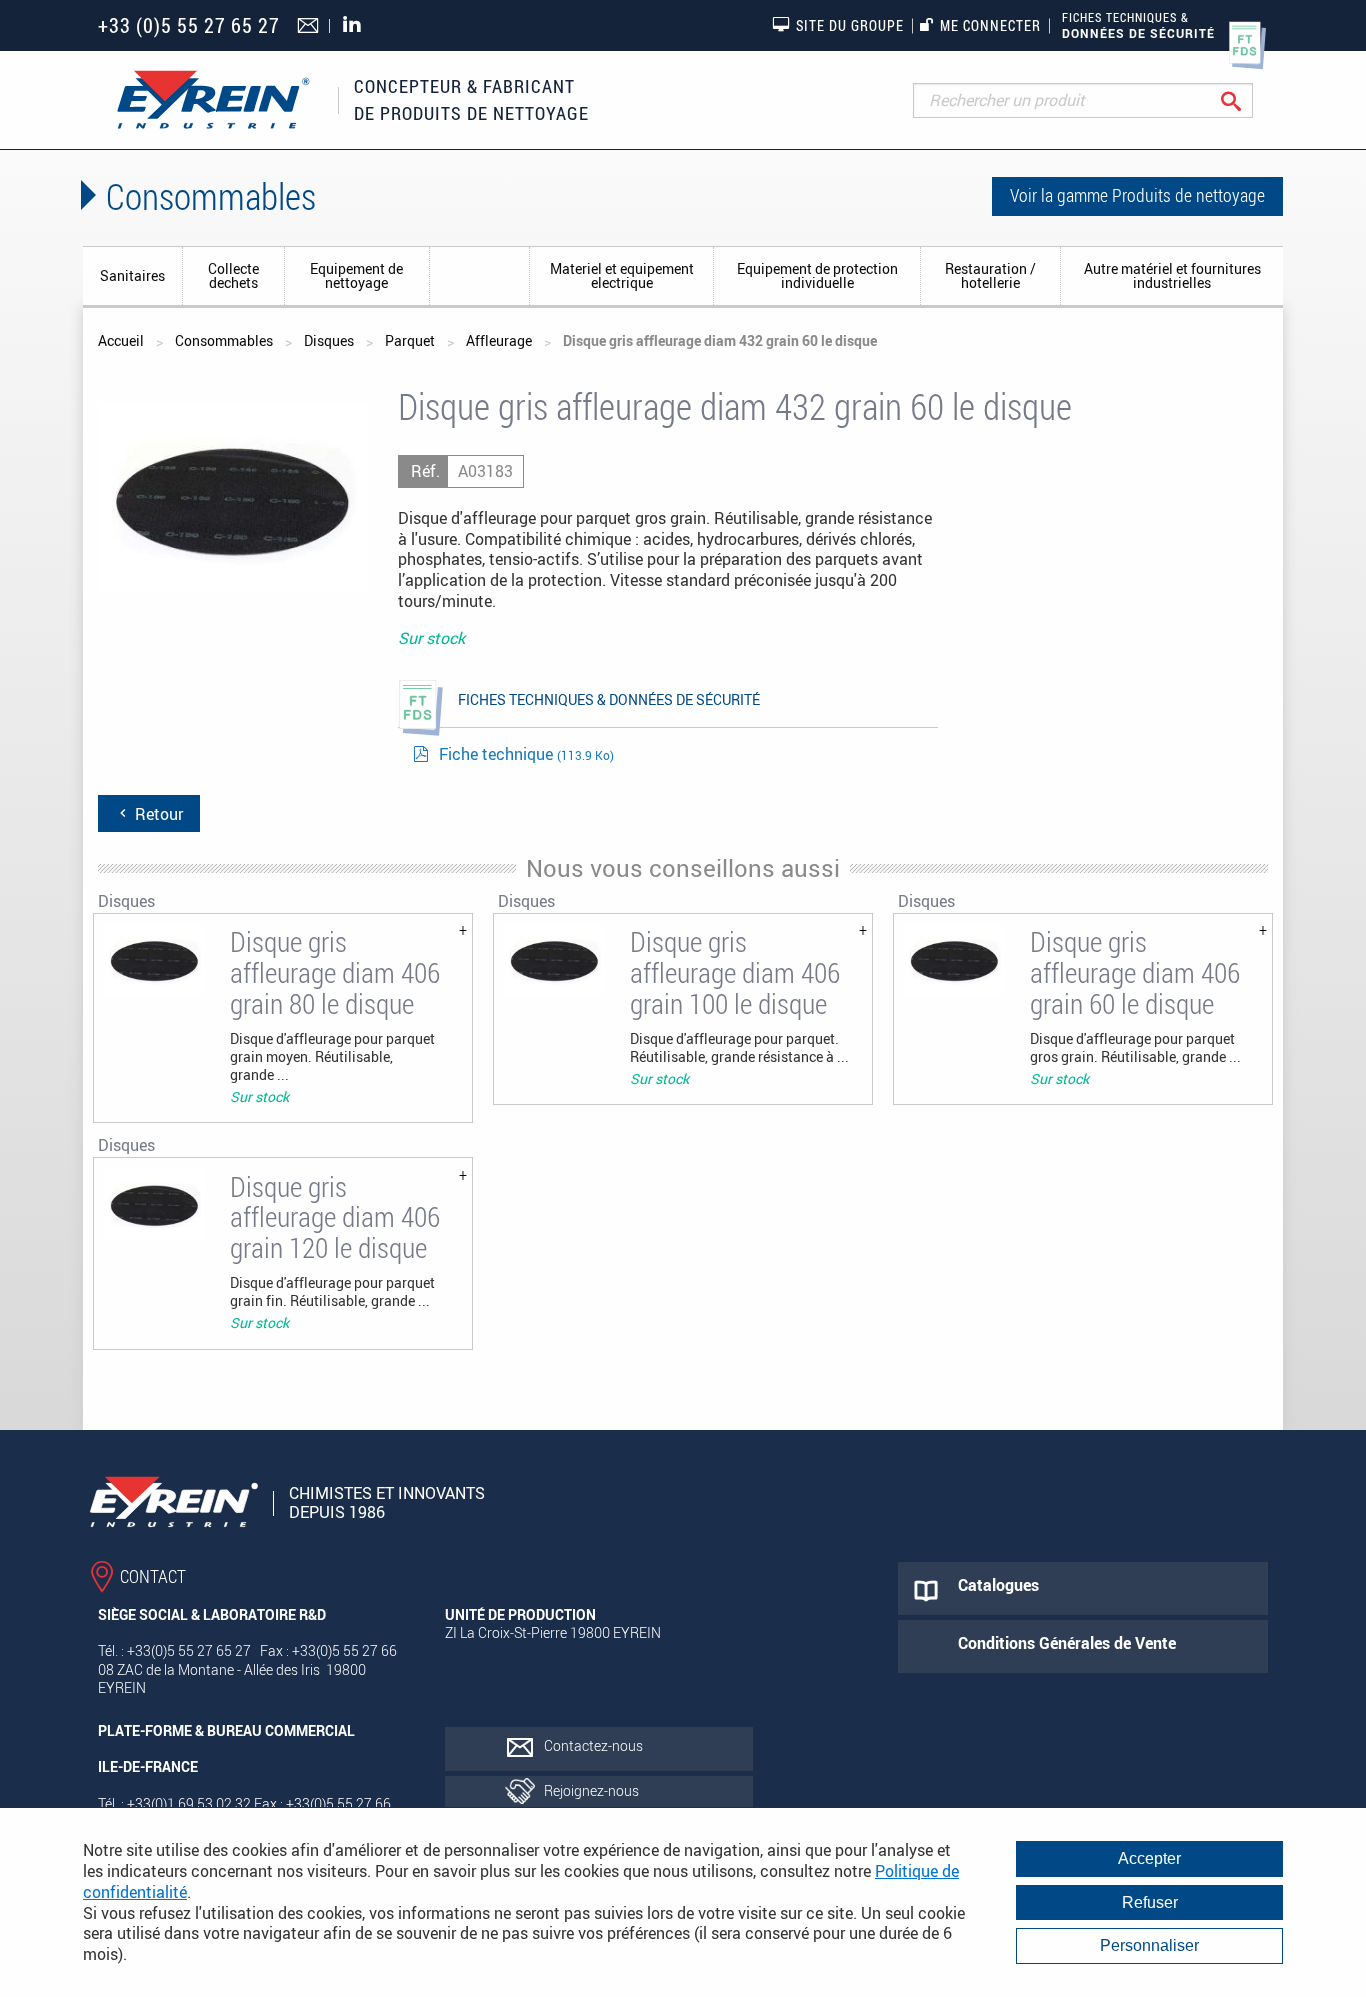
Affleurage (499, 340)
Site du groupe (850, 25)
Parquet (410, 340)
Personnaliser (1149, 1945)
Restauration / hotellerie (990, 275)
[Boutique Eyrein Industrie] (213, 100)
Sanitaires (132, 275)
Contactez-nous (593, 1745)
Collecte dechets (233, 275)
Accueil (121, 340)
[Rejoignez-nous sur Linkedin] (357, 25)
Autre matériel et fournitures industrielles (1172, 275)
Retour (157, 814)
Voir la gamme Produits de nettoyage (1137, 195)
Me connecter (990, 25)
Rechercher (1246, 100)
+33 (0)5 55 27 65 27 (189, 25)
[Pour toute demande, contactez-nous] (310, 27)
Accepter (1149, 1858)
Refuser (1150, 1902)
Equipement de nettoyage (356, 275)
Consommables (224, 340)
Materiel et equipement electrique (622, 275)
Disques (480, 275)
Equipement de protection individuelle (817, 275)
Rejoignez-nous (591, 1790)
